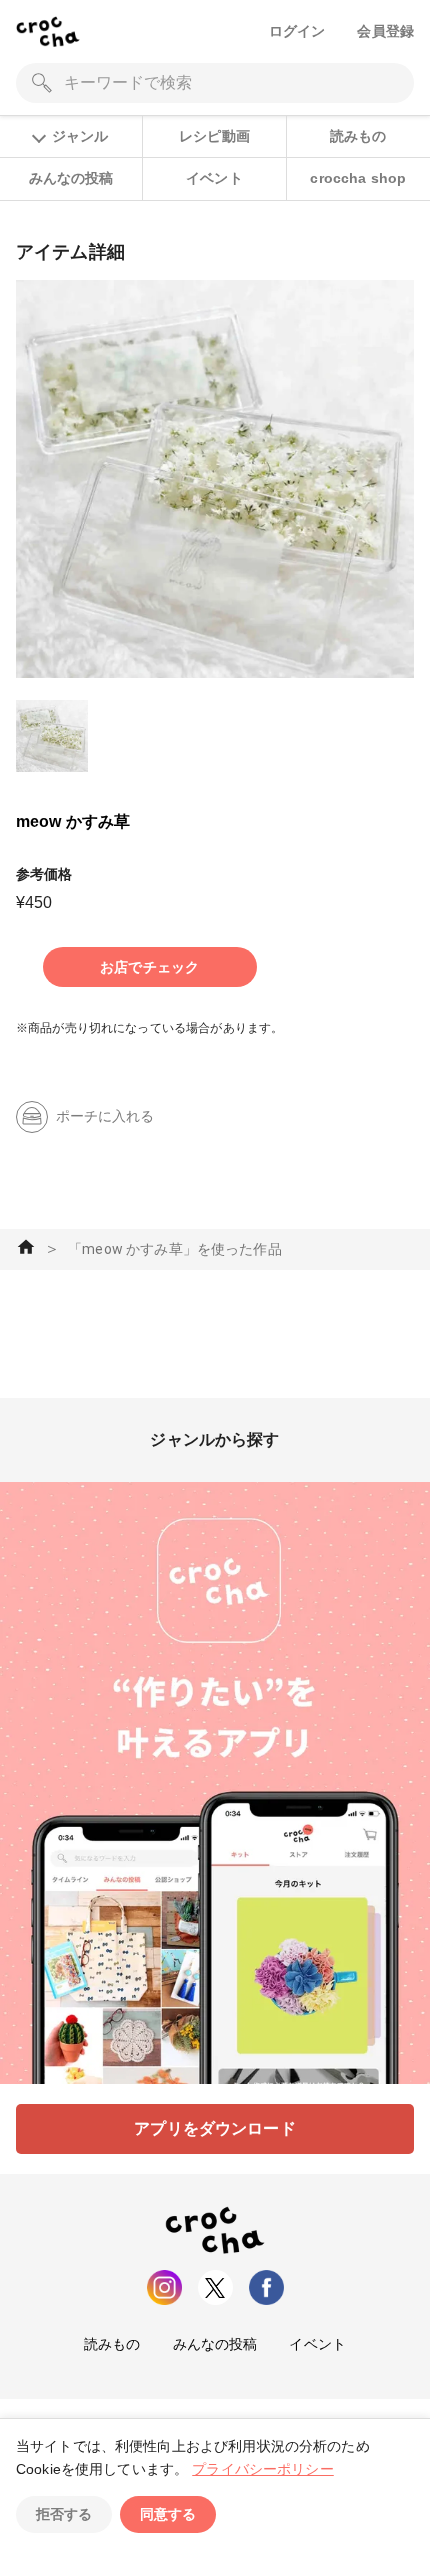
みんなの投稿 (71, 178)
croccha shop (358, 178)
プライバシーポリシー (263, 2469)
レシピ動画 (214, 136)
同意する (168, 2514)
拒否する (64, 2514)
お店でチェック (149, 967)
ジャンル (80, 136)
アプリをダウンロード (215, 2128)
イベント (214, 178)
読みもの (358, 136)
